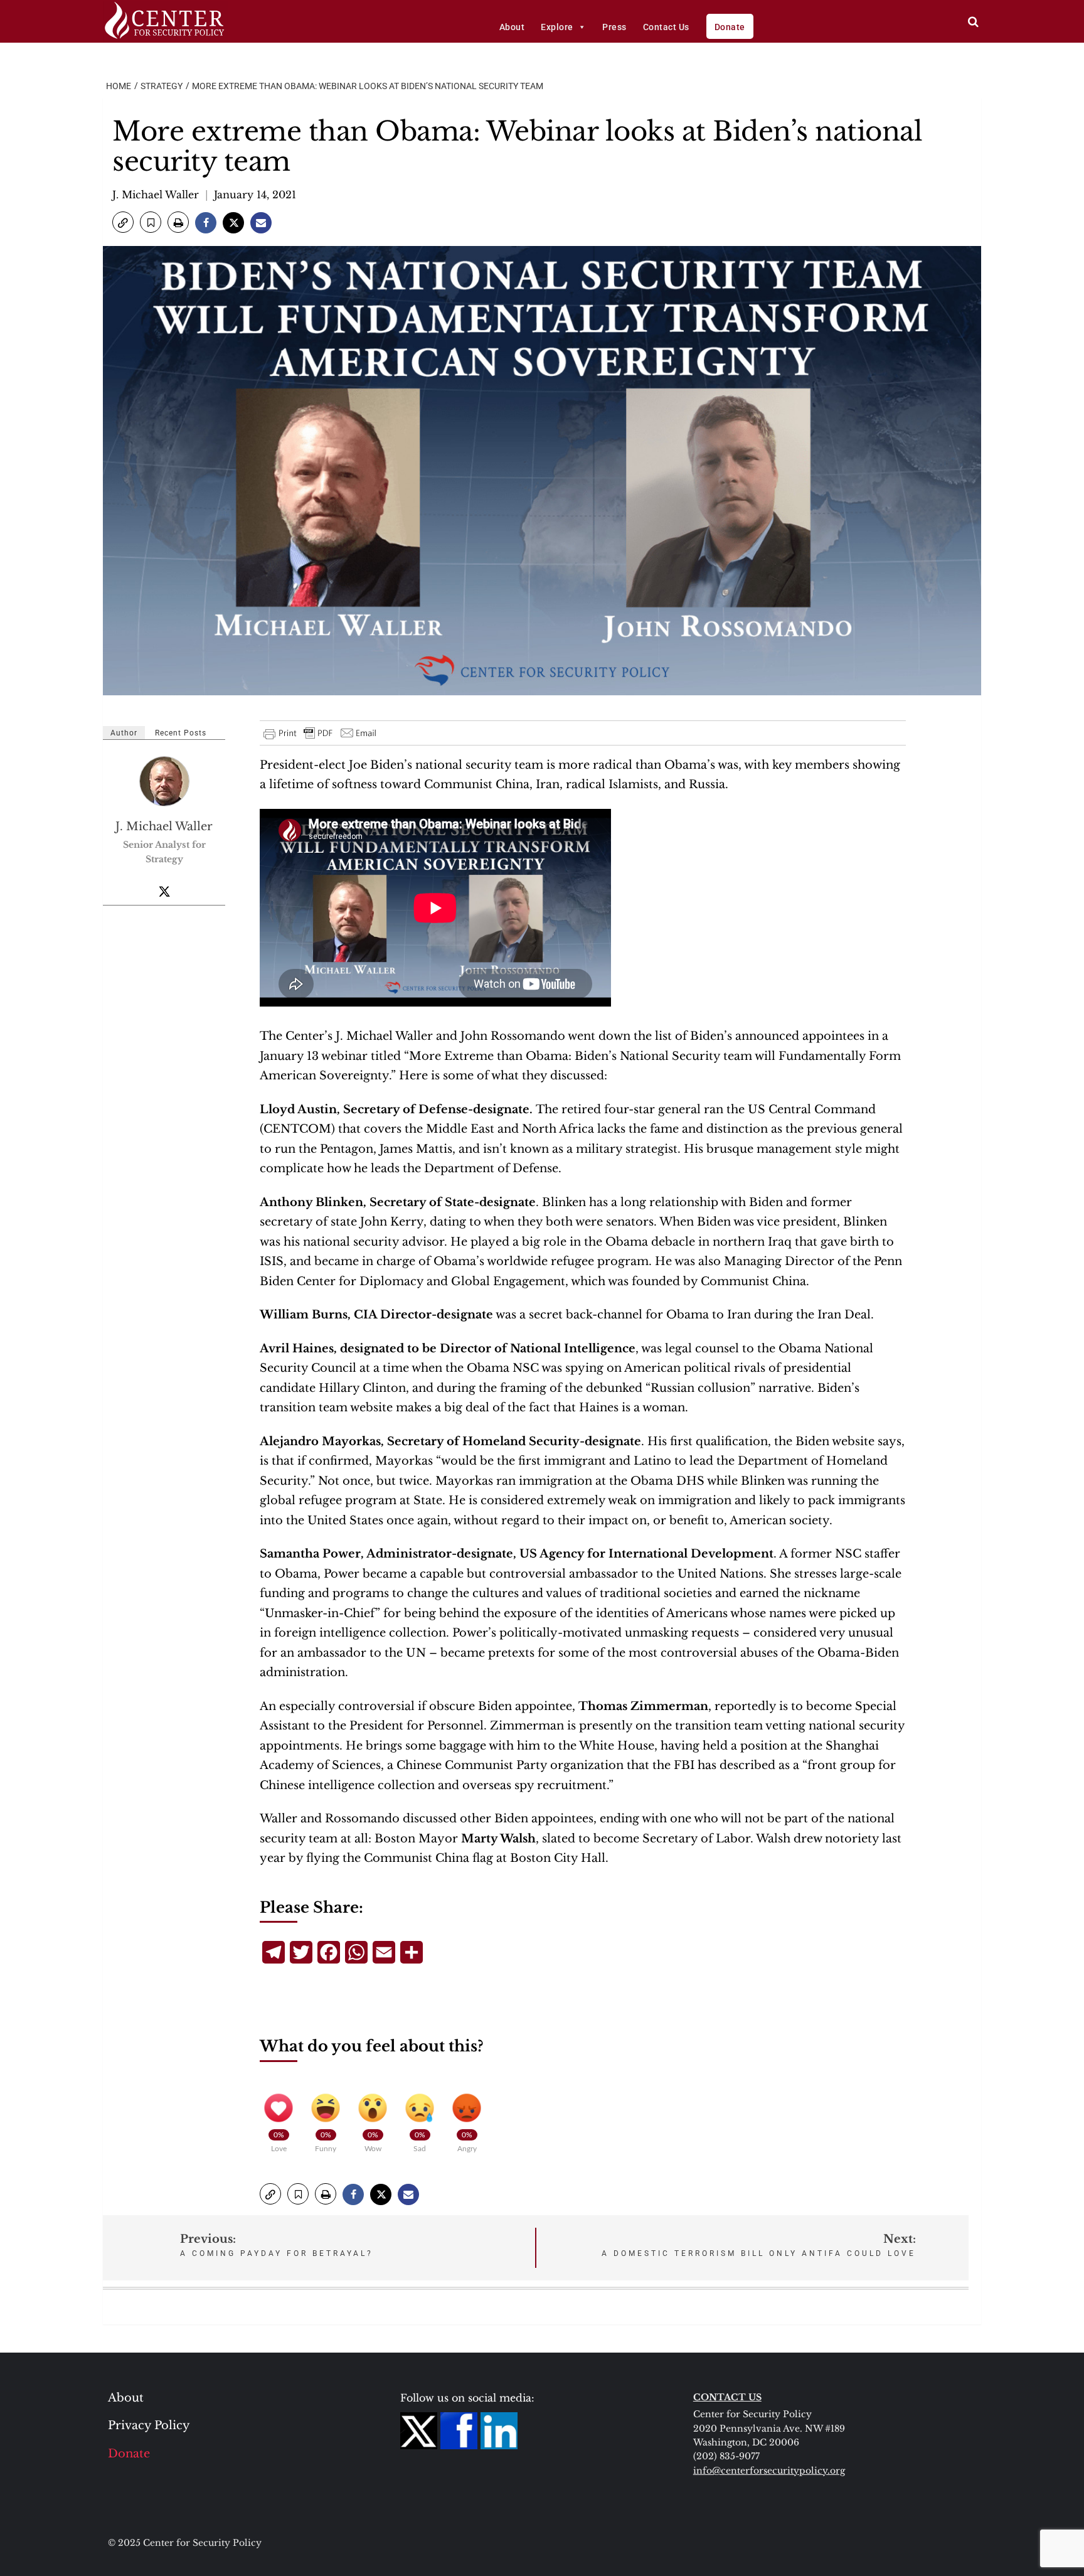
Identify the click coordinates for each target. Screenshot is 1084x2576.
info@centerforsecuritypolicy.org (769, 2471)
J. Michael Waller (156, 195)
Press (614, 27)
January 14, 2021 (255, 195)
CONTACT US (727, 2397)
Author (124, 733)
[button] (123, 222)
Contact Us (666, 27)
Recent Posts (181, 733)
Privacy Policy (149, 2425)
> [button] (973, 22)
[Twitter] (164, 891)
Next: (759, 2245)
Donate (730, 27)
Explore (557, 27)
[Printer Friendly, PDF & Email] (321, 733)
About (512, 27)
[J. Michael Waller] (165, 781)
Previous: (277, 2245)
